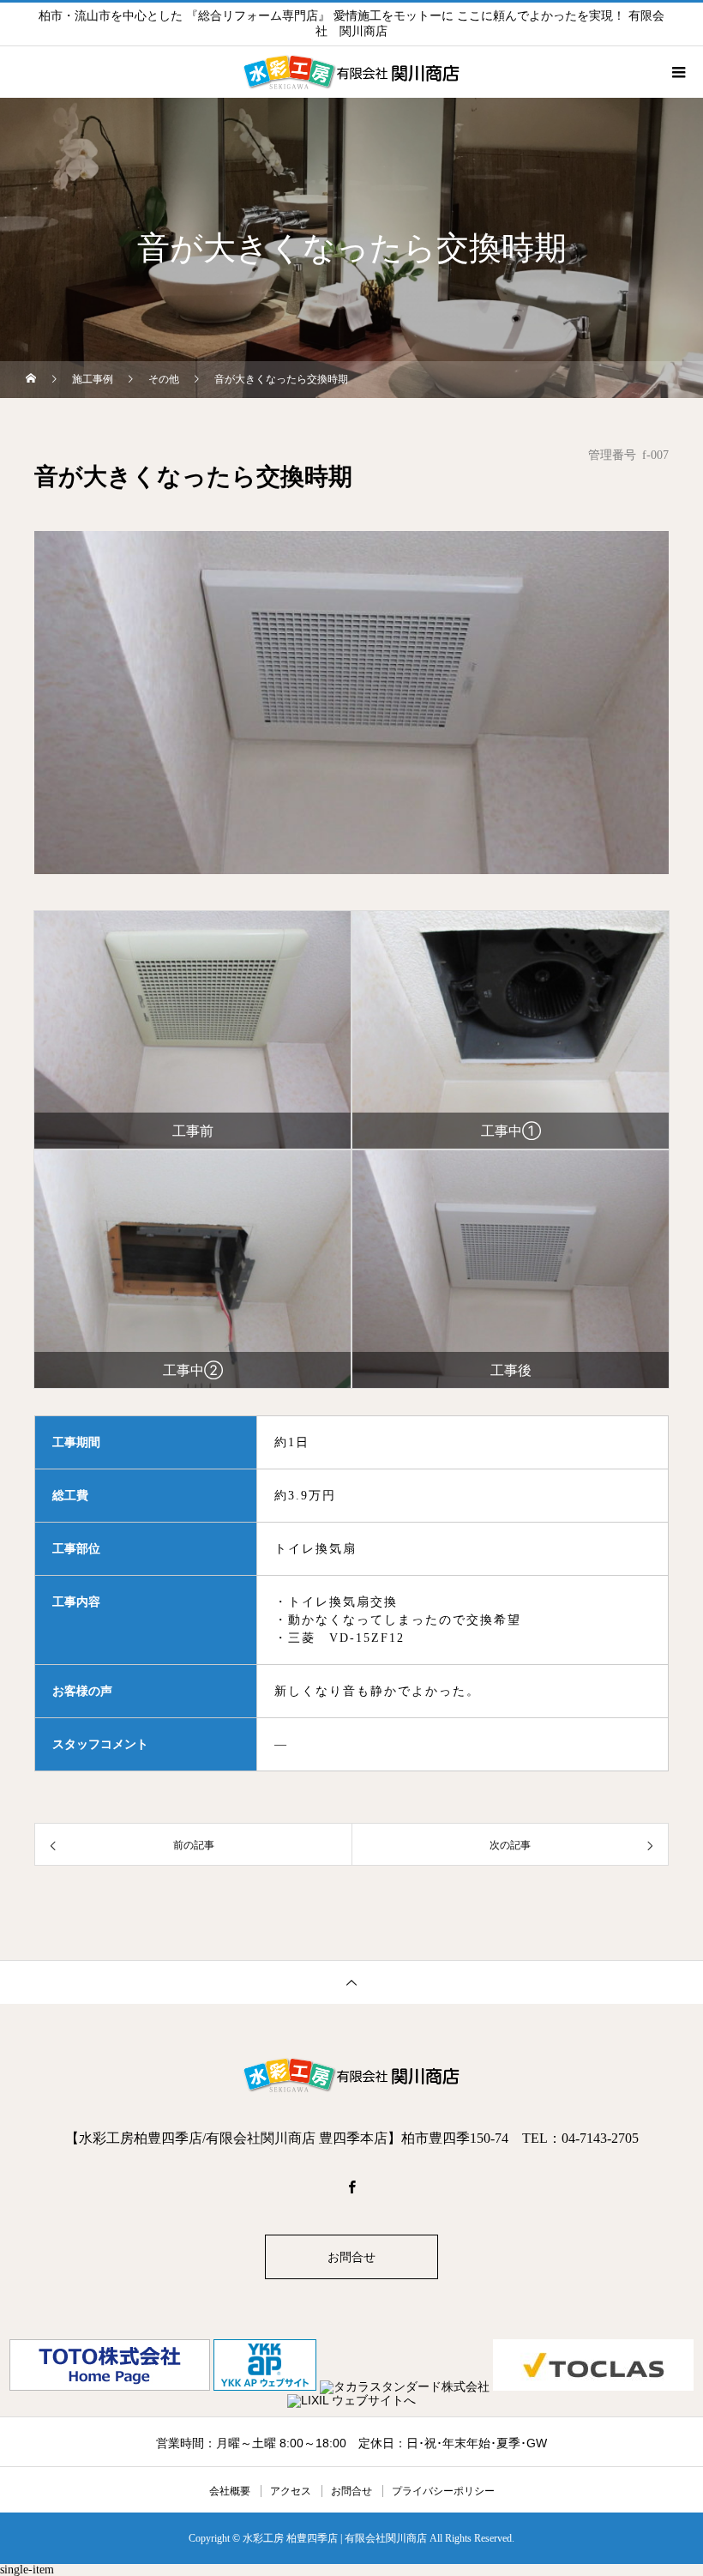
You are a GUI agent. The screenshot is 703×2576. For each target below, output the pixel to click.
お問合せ (351, 2257)
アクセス (291, 2491)
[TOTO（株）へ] (111, 2386)
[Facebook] (351, 2187)
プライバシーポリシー (443, 2491)
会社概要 (230, 2491)
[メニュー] (677, 72)
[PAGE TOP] (351, 1982)
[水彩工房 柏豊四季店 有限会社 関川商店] (351, 2075)
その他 (164, 379)
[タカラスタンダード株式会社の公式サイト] (406, 2386)
